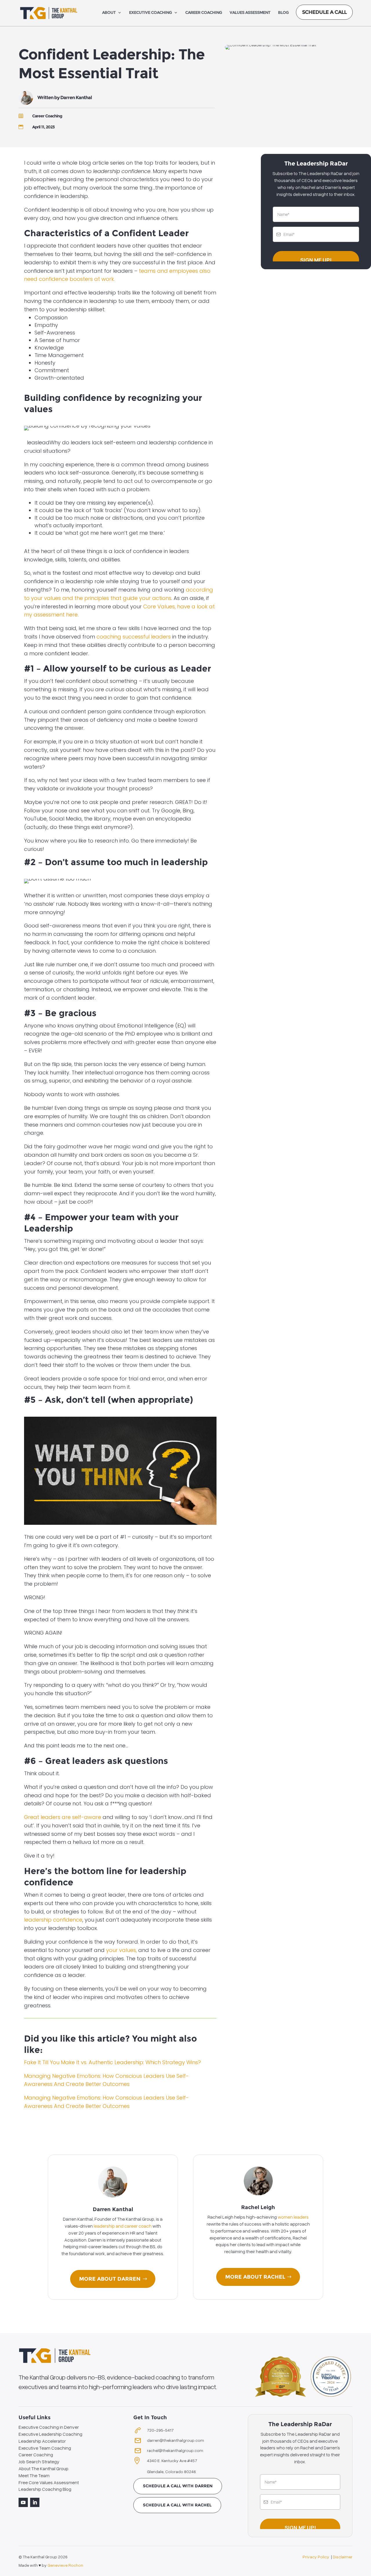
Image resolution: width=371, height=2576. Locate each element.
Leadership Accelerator (42, 2441)
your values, (121, 1950)
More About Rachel (255, 2277)
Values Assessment (250, 13)
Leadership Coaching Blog (45, 2489)
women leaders (293, 2217)
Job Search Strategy (39, 2462)
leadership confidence (53, 1920)
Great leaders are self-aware (63, 1817)
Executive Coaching (150, 13)
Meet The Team (34, 2475)
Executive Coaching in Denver (49, 2427)
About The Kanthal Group (43, 2468)
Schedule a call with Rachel (177, 2505)
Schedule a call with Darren (178, 2486)
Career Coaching (204, 13)
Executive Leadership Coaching (50, 2434)
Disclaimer (343, 2557)
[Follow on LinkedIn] (35, 2502)
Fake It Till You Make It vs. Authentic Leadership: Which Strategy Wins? (112, 2062)
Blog (283, 13)
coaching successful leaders (134, 637)
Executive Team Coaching (45, 2448)
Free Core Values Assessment (49, 2482)
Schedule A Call (324, 12)
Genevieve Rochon (65, 2565)
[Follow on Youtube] (23, 2502)
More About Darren (110, 2279)
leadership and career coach (122, 2226)
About (109, 13)
